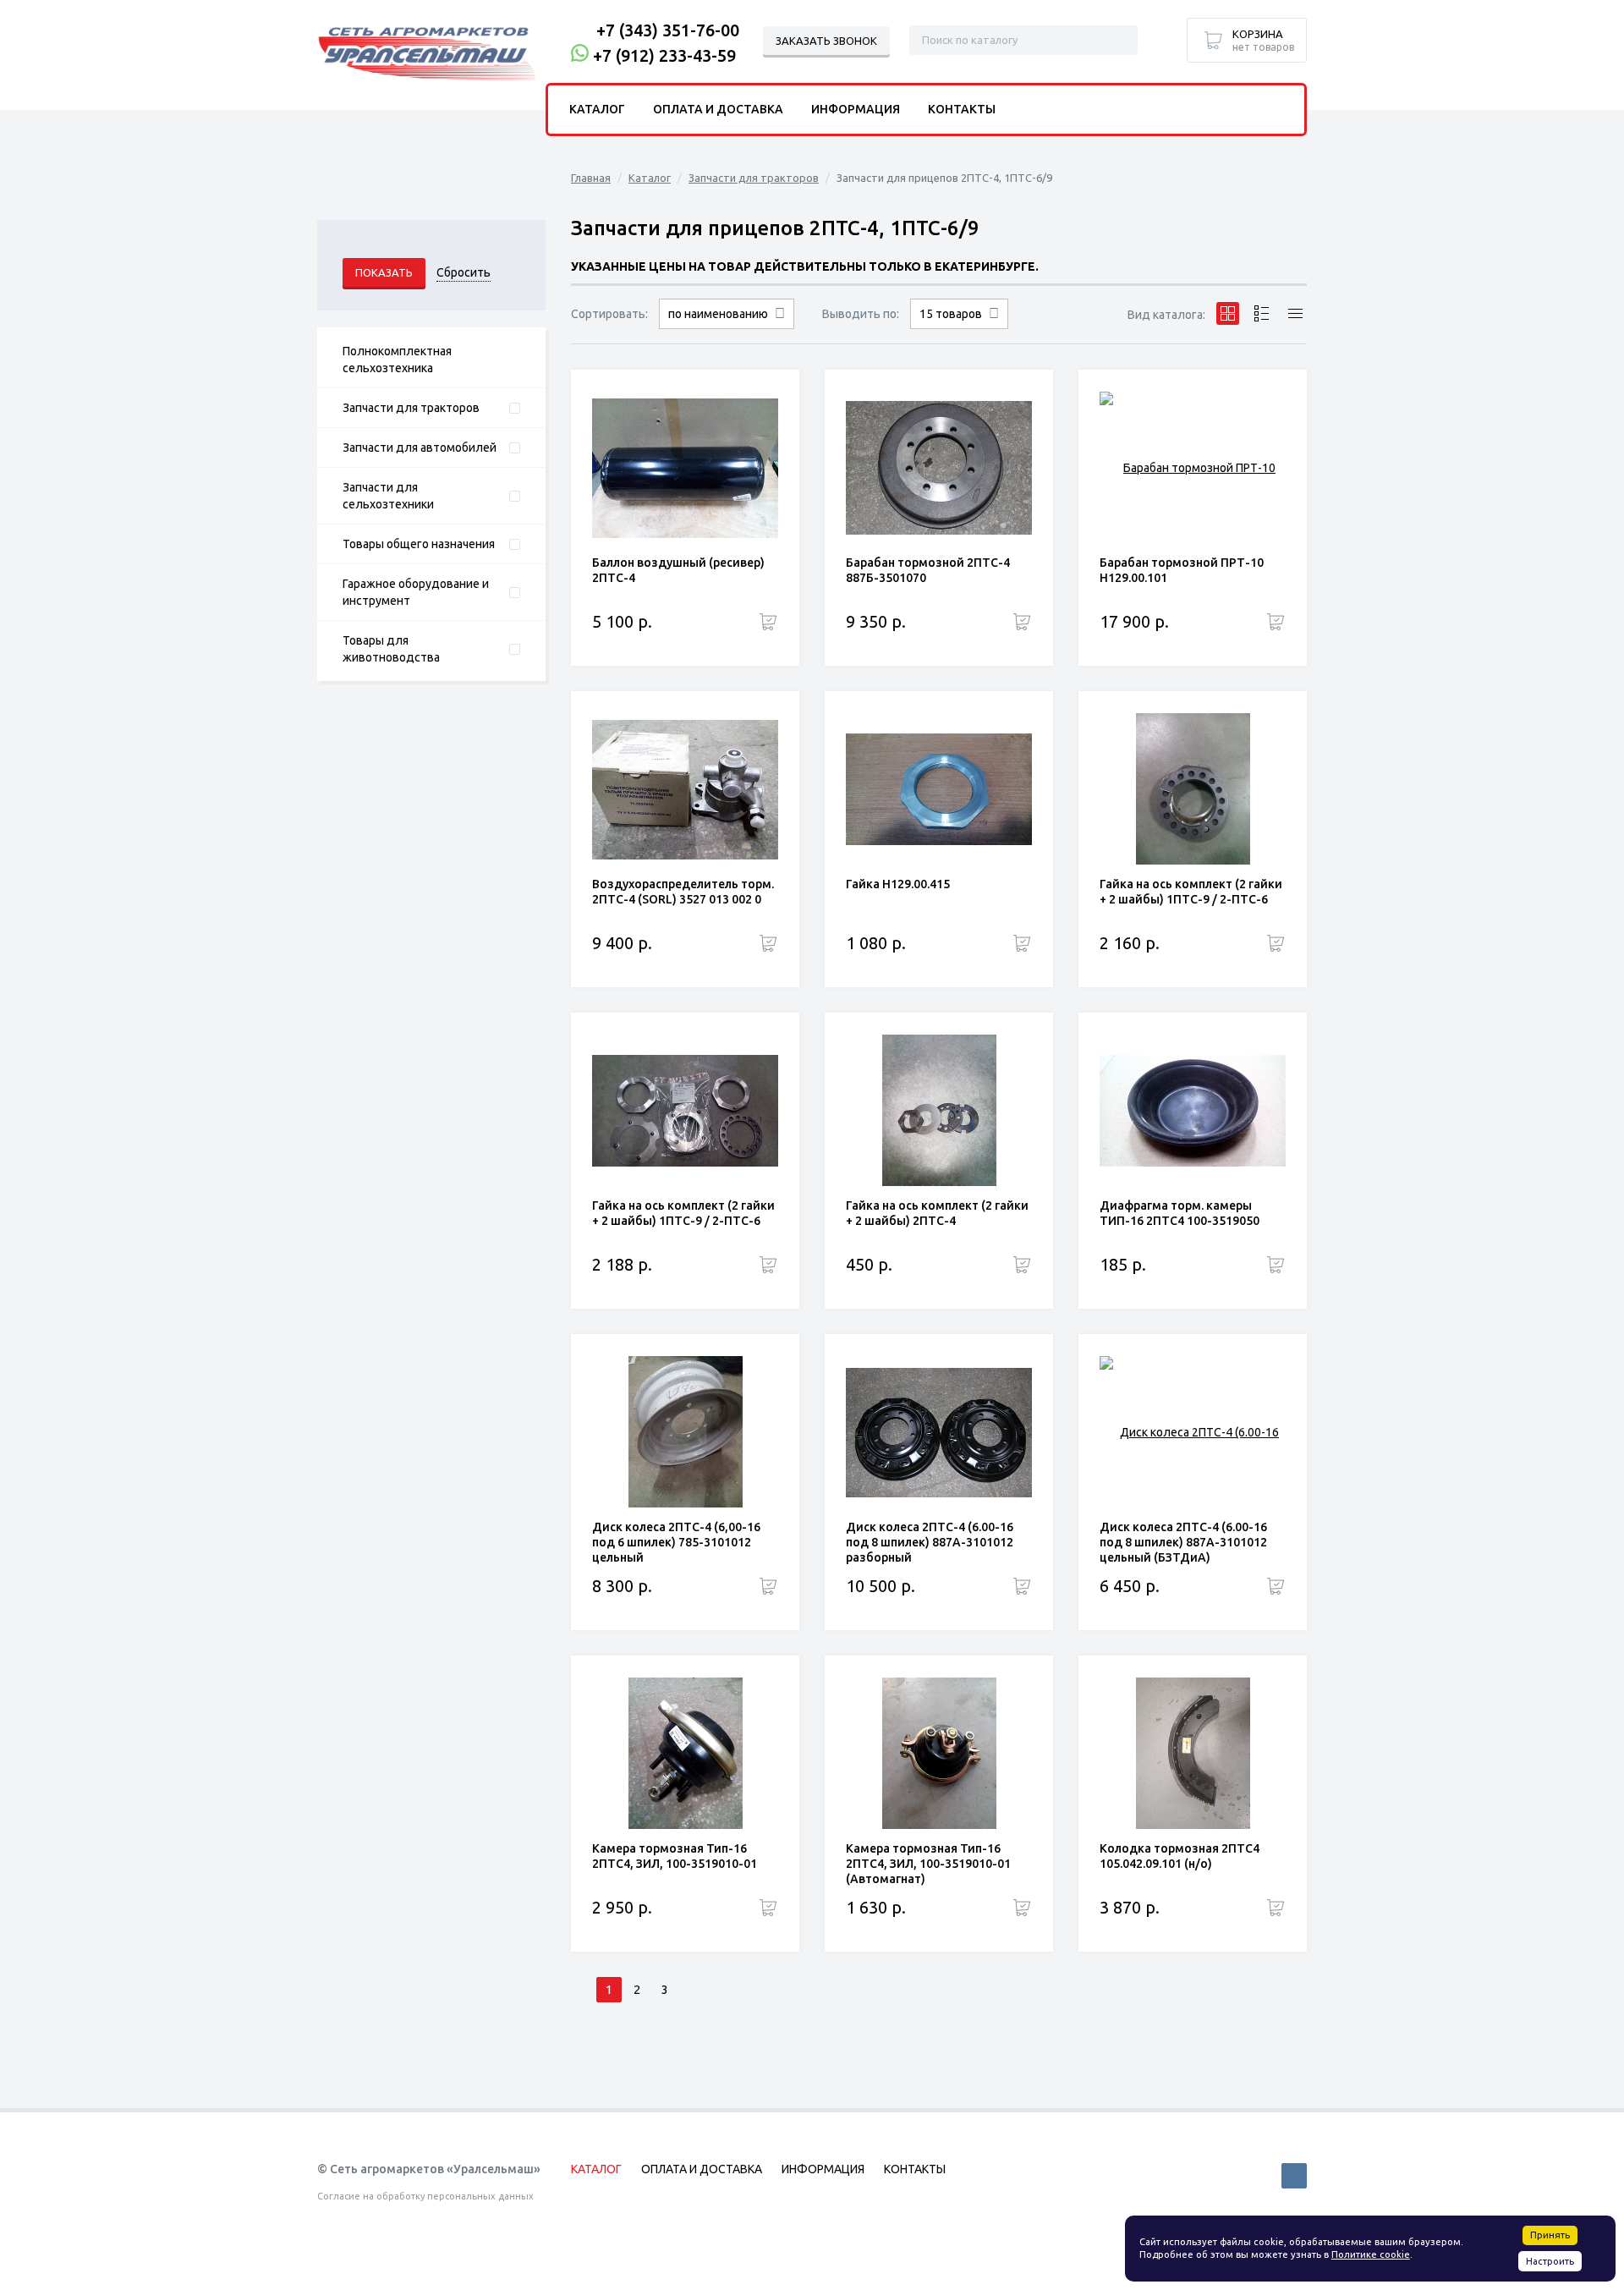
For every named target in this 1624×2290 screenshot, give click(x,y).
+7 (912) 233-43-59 (664, 55)
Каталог (650, 178)
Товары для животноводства (391, 649)
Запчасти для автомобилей (420, 448)
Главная (591, 178)
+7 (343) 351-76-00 (668, 30)
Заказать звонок (826, 41)
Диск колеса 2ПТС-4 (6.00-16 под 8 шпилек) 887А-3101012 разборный (930, 1542)
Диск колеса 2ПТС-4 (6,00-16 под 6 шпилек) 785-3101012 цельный (676, 1542)
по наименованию (718, 314)
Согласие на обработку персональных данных (425, 2196)
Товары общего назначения (419, 544)
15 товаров (951, 314)
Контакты (962, 109)
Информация (856, 109)
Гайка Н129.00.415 (898, 884)
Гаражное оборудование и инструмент (416, 592)
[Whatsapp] (580, 55)
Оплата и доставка (718, 109)
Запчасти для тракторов (411, 408)
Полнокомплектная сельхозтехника (397, 360)
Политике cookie (1371, 2254)
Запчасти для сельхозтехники (388, 496)
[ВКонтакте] (1294, 2176)
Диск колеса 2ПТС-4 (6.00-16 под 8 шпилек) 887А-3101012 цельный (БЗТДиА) (1183, 1542)
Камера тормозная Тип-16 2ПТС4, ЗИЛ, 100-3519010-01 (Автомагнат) (928, 1864)
